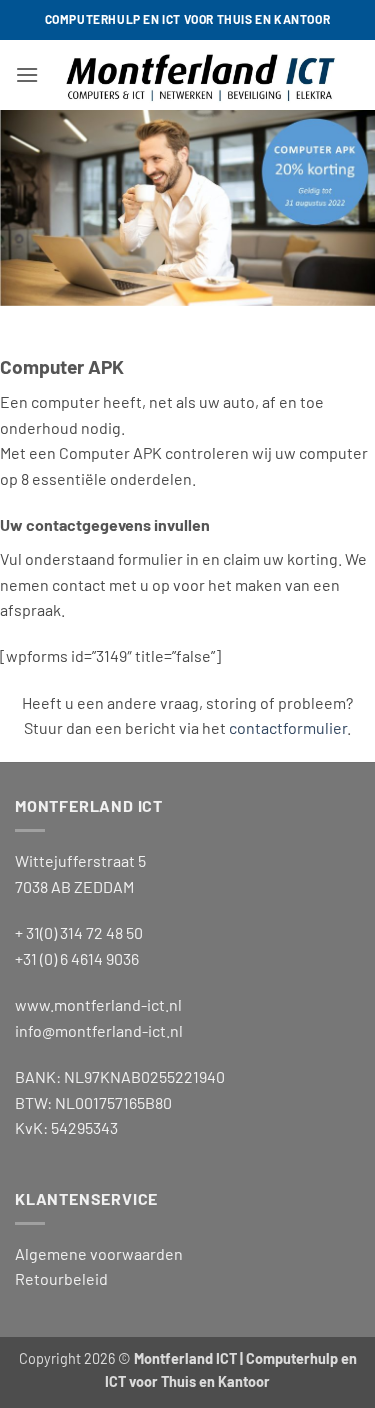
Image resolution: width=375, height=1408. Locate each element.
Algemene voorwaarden (99, 1253)
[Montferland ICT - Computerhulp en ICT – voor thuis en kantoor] (199, 75)
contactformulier (288, 727)
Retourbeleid (61, 1278)
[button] (27, 74)
